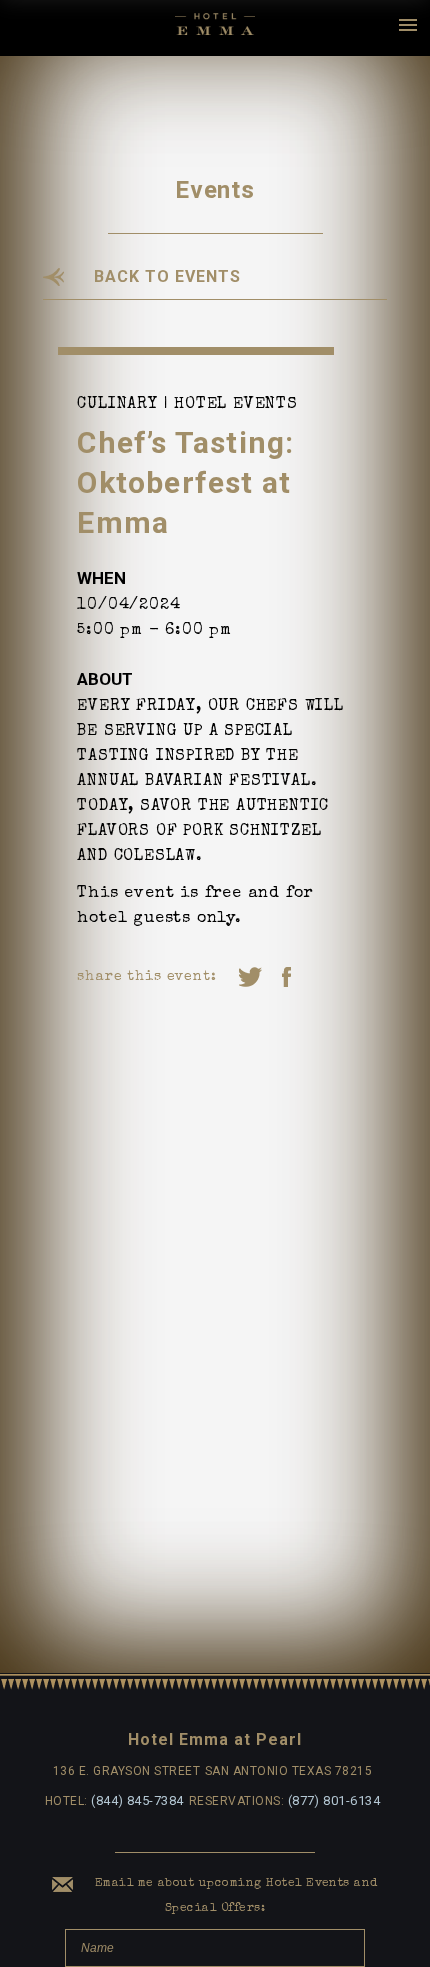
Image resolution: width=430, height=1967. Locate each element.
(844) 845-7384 (137, 1800)
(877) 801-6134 (334, 1800)
